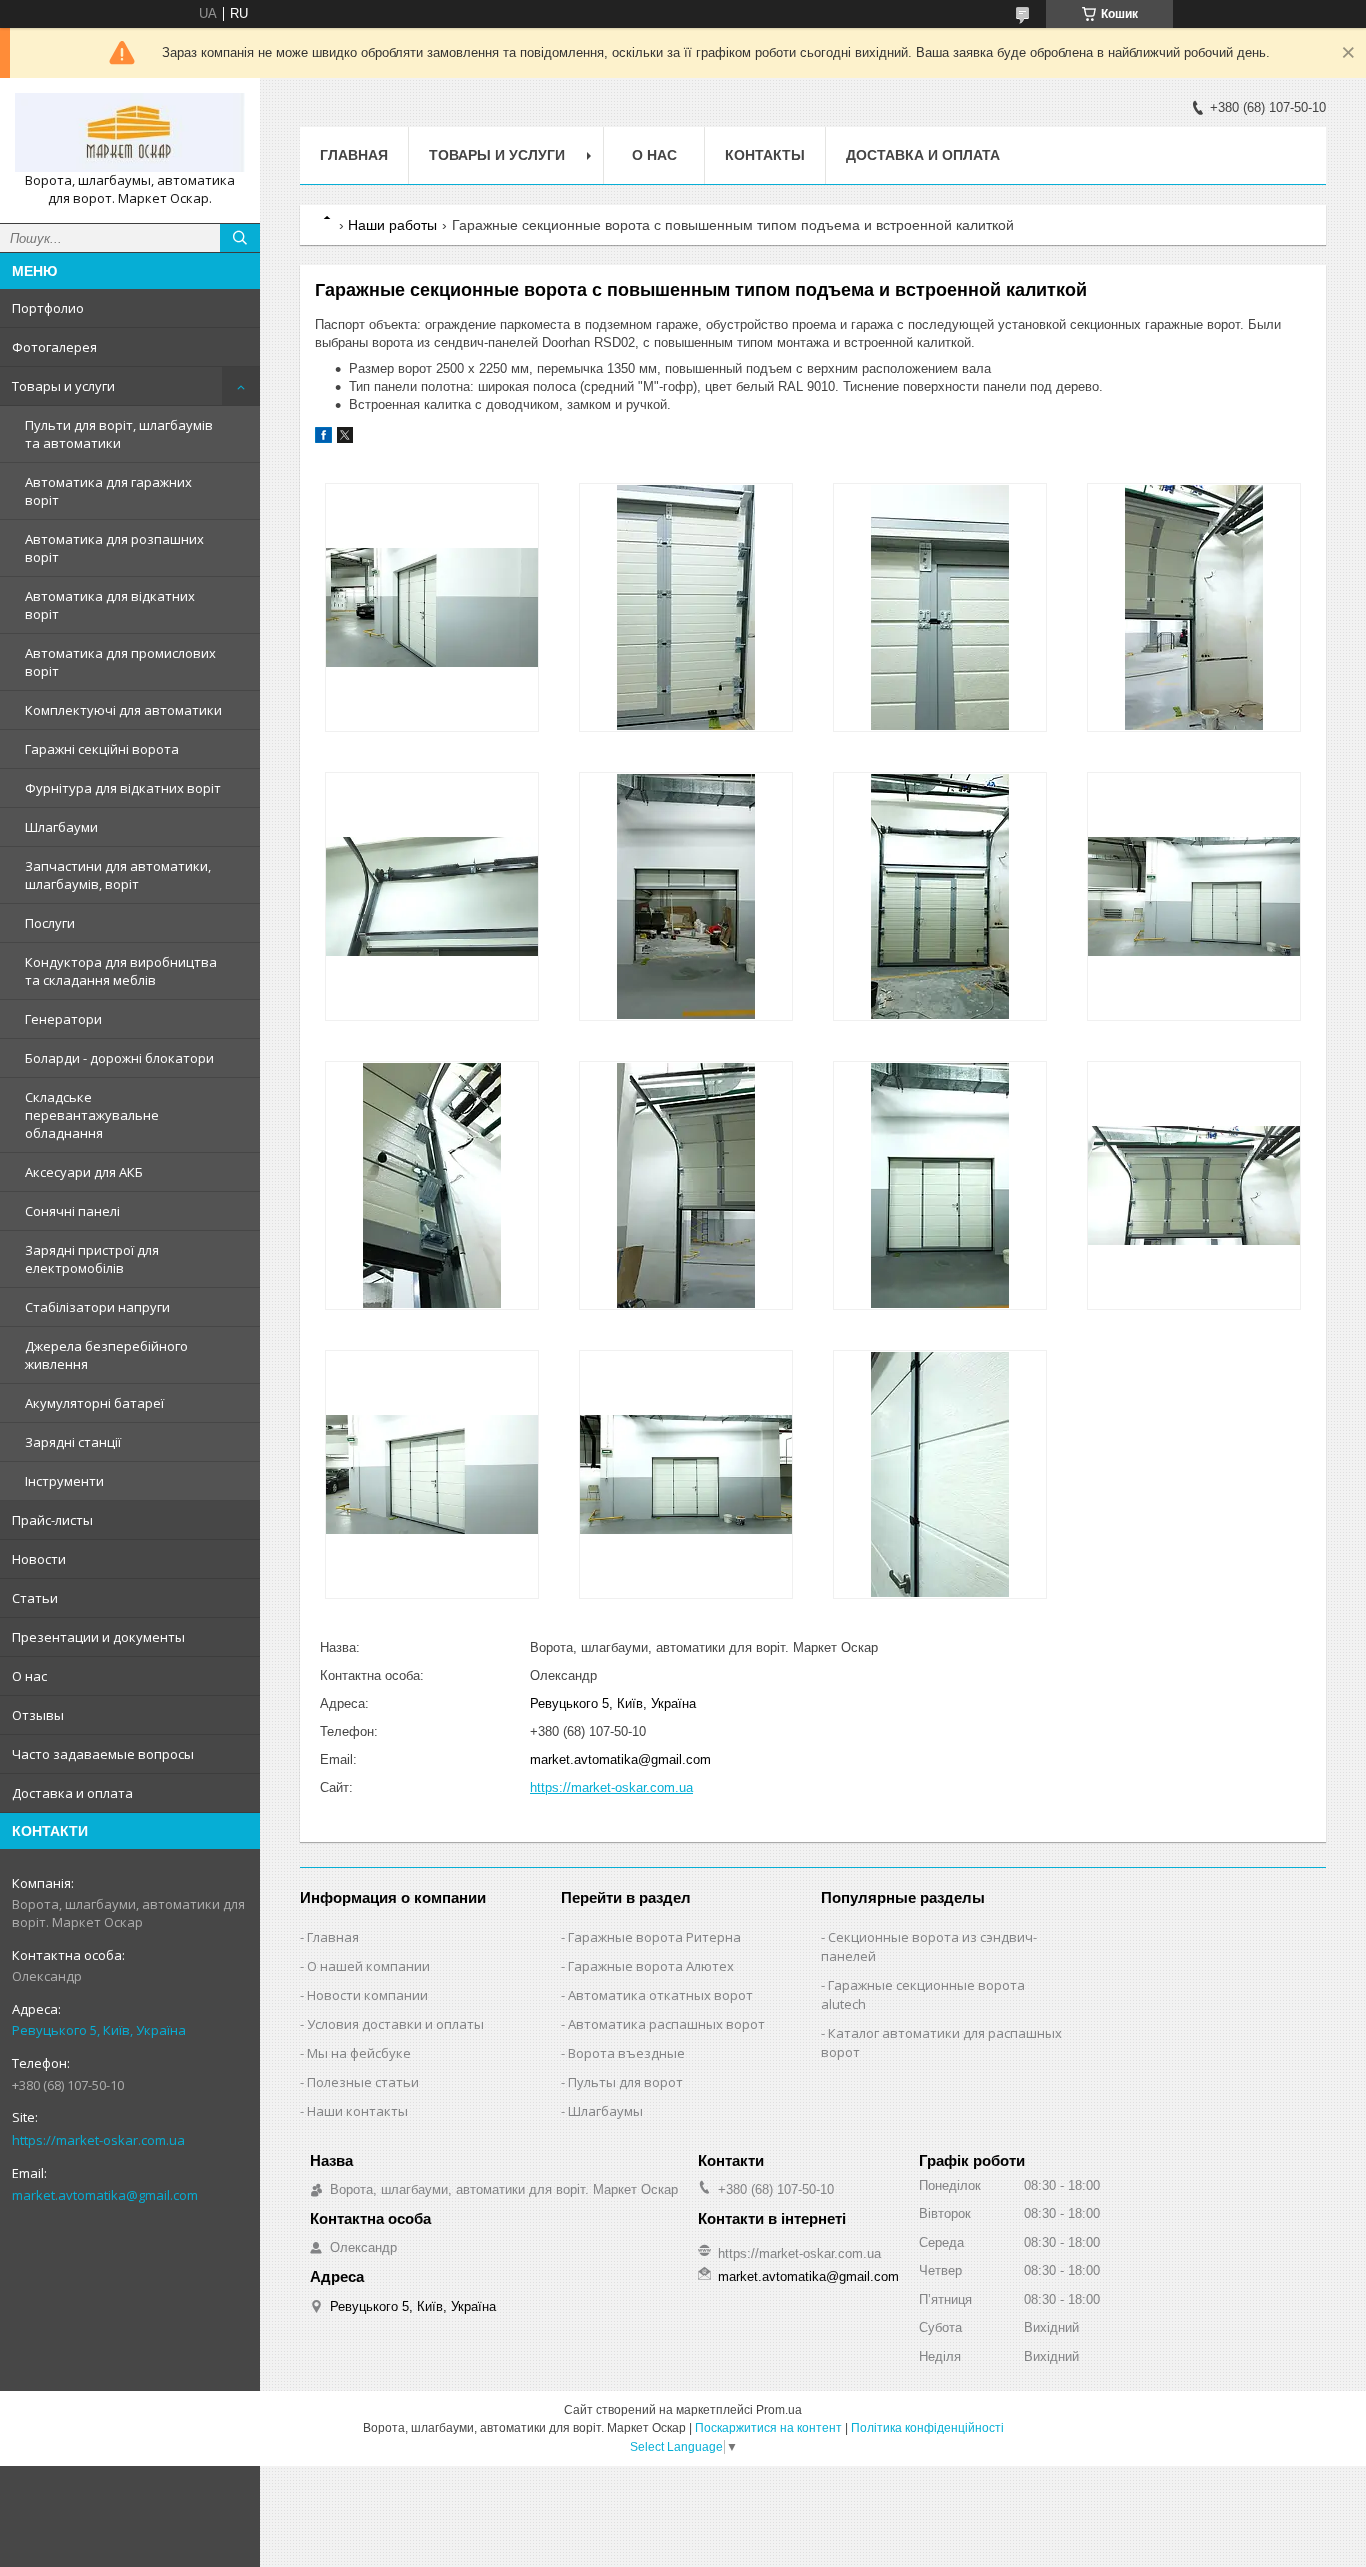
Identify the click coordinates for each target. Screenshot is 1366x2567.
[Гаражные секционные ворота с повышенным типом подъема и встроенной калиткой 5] (431, 896)
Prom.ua (779, 2410)
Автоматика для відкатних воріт (110, 605)
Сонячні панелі (72, 1211)
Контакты (765, 155)
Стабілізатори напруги (97, 1307)
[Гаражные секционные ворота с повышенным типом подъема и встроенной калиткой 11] (939, 1185)
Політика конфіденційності (927, 2428)
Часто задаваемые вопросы (103, 1754)
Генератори (63, 1019)
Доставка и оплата (72, 1793)
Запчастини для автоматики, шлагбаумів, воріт (118, 875)
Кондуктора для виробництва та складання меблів (121, 971)
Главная (354, 155)
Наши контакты (357, 2111)
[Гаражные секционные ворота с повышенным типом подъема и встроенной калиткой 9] (431, 1185)
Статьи (35, 1598)
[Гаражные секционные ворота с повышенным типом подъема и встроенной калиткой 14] (685, 1474)
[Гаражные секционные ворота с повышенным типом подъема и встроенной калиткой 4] (1193, 607)
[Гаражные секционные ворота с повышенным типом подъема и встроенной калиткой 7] (939, 896)
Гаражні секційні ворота (102, 749)
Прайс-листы (52, 1520)
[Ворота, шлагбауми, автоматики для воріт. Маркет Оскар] (130, 132)
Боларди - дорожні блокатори (119, 1058)
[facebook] (323, 438)
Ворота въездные (626, 2053)
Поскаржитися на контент (768, 2428)
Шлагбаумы (605, 2111)
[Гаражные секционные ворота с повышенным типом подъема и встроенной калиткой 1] (431, 607)
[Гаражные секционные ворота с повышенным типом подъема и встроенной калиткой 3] (939, 607)
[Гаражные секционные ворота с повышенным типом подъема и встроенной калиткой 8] (1193, 896)
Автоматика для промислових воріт (120, 662)
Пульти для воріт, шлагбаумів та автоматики (119, 434)
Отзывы (38, 1715)
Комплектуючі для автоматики (123, 710)
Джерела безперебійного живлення (106, 1355)
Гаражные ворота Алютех (651, 1966)
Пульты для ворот (625, 2082)
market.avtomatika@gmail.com (105, 2195)
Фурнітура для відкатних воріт (123, 788)
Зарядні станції (73, 1442)
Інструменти (64, 1481)
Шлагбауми (61, 827)
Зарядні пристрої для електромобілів (92, 1259)
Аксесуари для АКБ (84, 1172)
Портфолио (48, 308)
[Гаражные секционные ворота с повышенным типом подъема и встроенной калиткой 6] (685, 896)
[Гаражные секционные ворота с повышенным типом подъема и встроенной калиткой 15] (939, 1474)
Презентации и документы (98, 1637)
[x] (345, 438)
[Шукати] (240, 238)
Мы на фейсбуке (359, 2053)
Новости (39, 1559)
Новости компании (367, 1995)
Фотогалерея (54, 347)
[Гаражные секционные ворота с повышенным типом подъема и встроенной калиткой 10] (685, 1185)
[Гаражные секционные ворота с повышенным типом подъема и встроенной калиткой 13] (431, 1474)
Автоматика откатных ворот (660, 1995)
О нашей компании (368, 1966)
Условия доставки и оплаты (395, 2024)
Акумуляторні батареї (94, 1403)
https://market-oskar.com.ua (98, 2140)
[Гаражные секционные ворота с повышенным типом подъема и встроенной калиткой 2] (685, 607)
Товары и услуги (63, 386)
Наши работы (392, 225)
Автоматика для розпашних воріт (114, 548)
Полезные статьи (363, 2082)
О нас (29, 1676)
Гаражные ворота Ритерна (654, 1937)
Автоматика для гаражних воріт (108, 491)
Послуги (50, 923)
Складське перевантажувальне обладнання (92, 1115)
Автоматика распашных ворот (666, 2024)
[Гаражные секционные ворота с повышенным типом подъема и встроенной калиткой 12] (1193, 1185)
